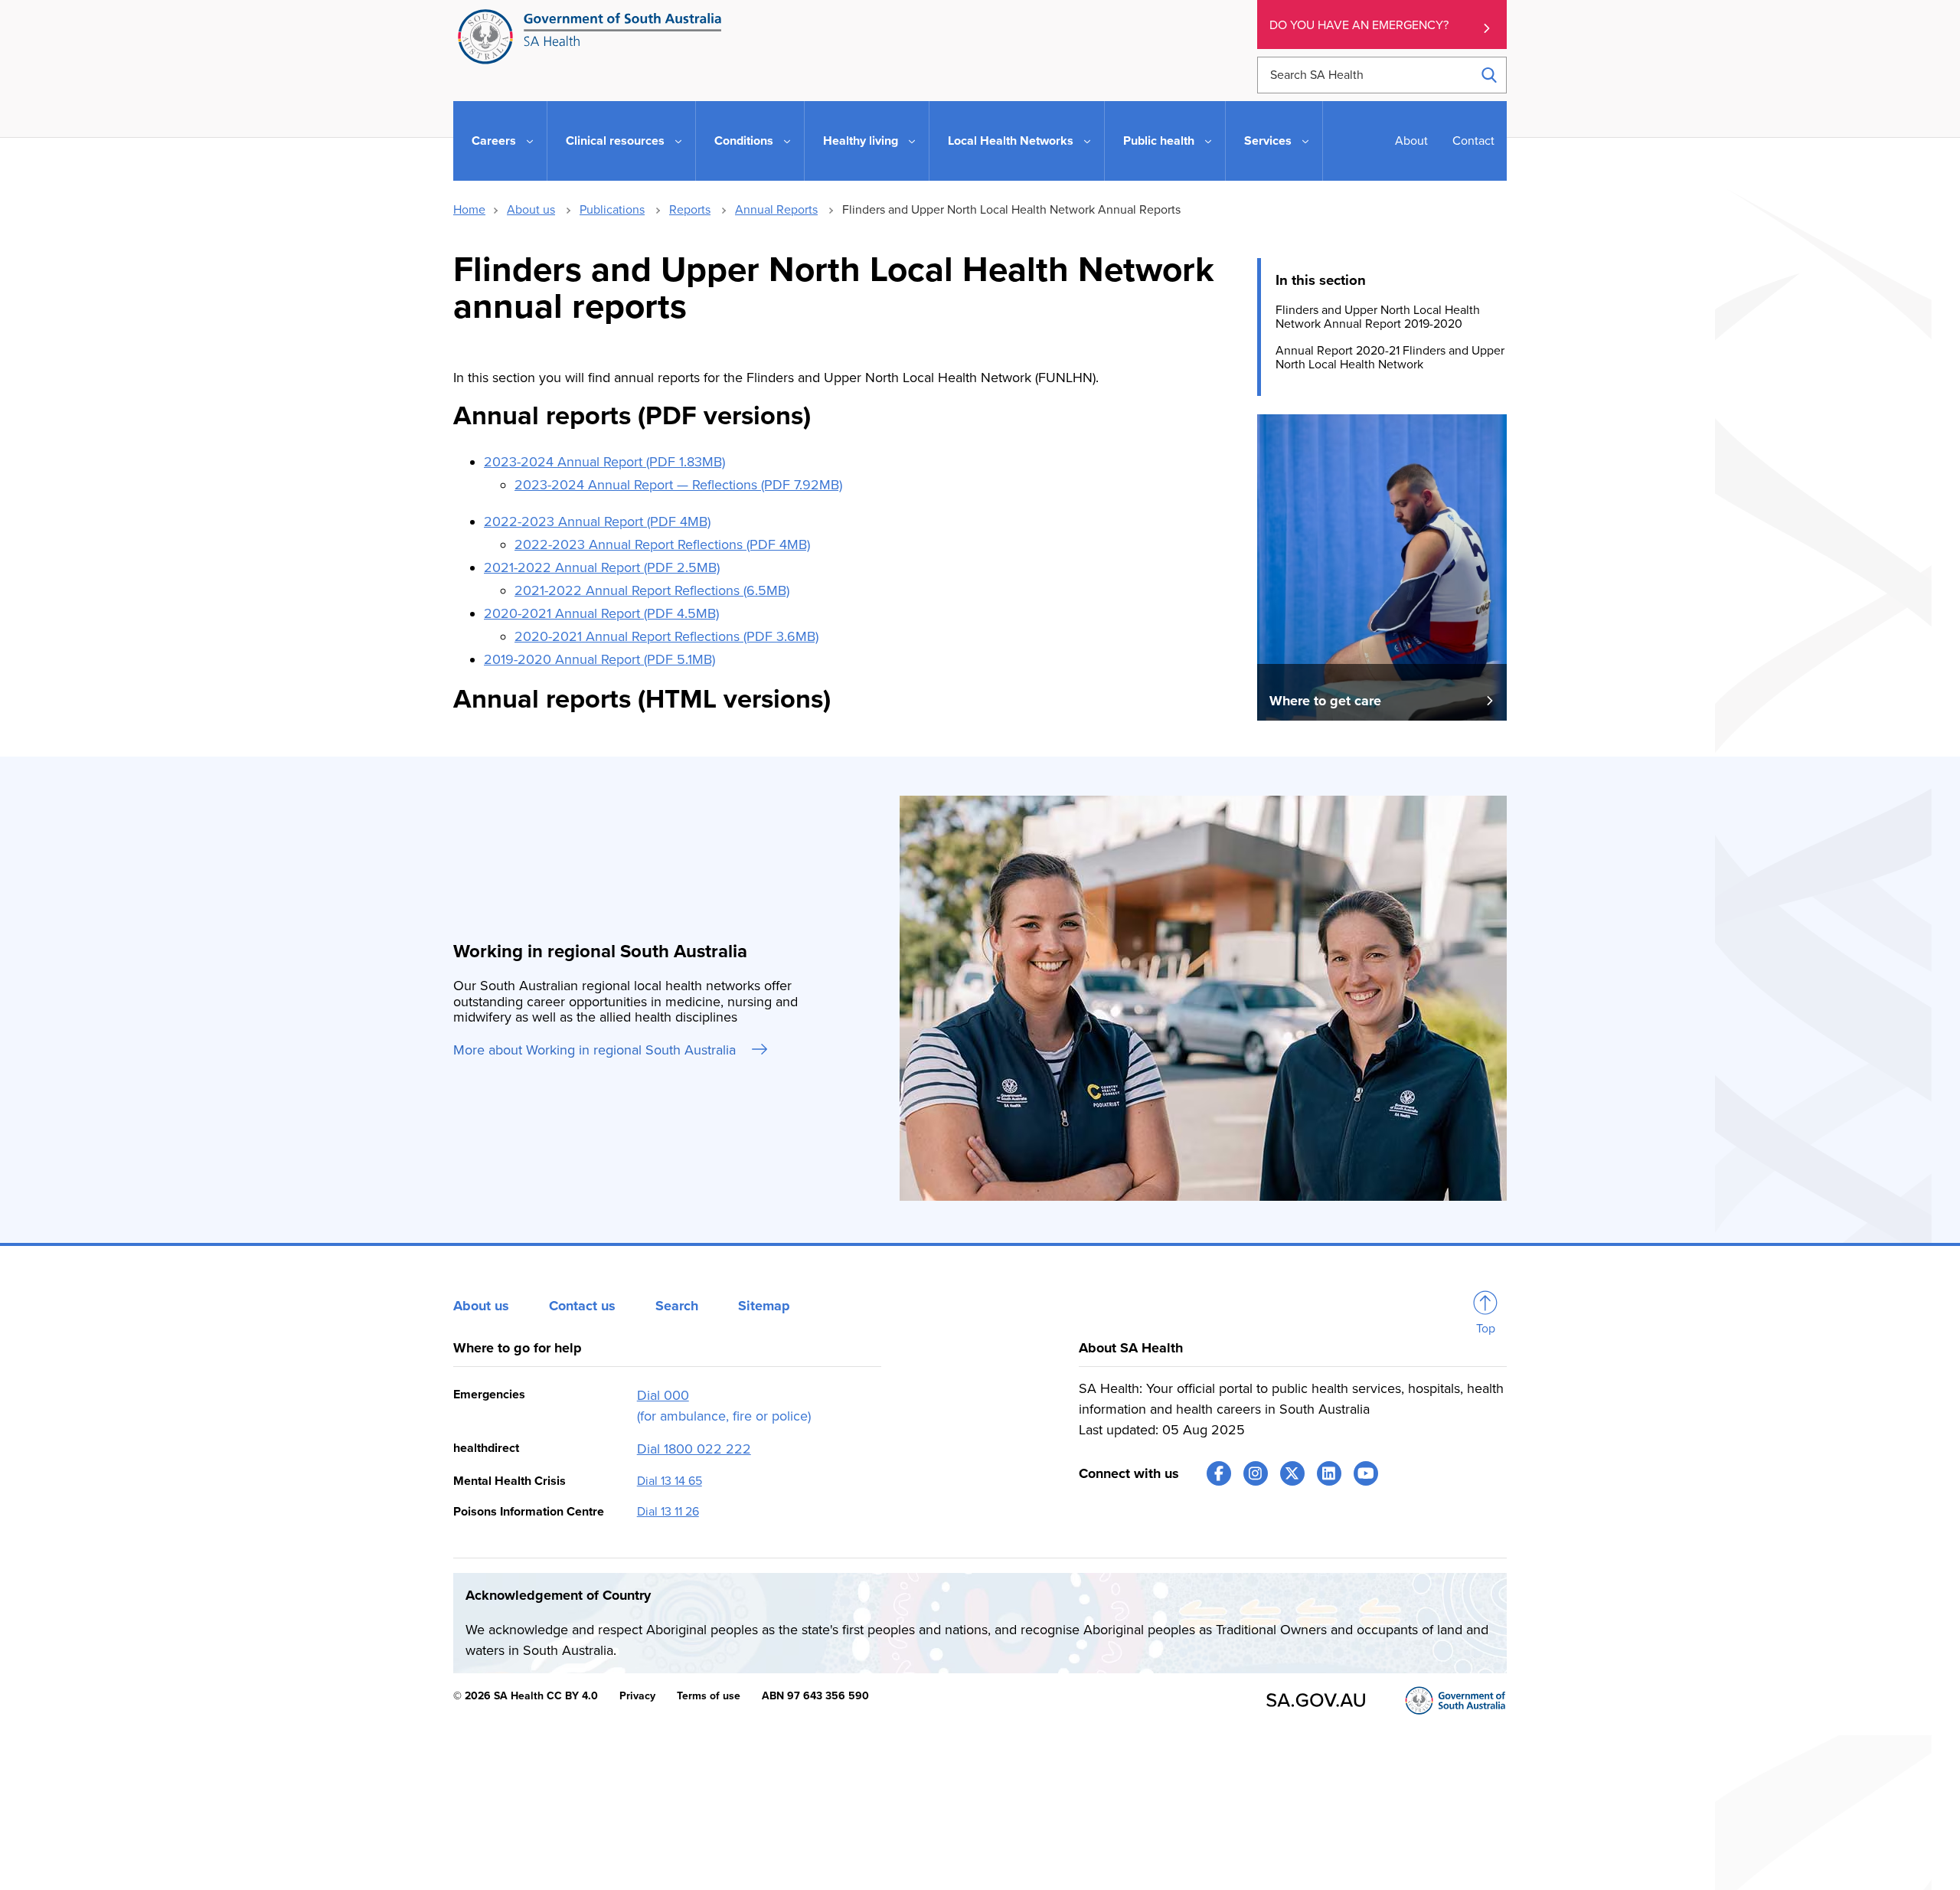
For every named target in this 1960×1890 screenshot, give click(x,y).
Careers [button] (494, 141)
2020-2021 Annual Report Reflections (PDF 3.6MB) (666, 636)
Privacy (637, 1696)
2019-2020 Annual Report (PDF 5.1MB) (599, 659)
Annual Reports (776, 210)
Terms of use (709, 1696)
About (1411, 141)
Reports (690, 210)
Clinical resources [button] (615, 141)
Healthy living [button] (861, 141)
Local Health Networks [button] (1011, 141)
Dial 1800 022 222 (694, 1449)
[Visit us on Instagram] (1256, 1473)
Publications (612, 210)
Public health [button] (1159, 141)
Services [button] (1268, 141)
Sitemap (764, 1306)
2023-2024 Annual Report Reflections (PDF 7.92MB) (678, 485)
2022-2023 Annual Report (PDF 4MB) (597, 522)
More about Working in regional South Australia (596, 1050)
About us (531, 210)
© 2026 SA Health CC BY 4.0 (526, 1696)
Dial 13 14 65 (670, 1481)
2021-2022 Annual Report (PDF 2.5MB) (602, 567)
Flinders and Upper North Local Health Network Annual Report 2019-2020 (1378, 317)
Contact (1473, 141)
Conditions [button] (744, 141)
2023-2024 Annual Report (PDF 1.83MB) (604, 462)
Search (677, 1306)
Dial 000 (663, 1395)
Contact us (582, 1306)
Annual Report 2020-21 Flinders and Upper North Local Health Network (1390, 358)
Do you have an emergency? (1359, 25)
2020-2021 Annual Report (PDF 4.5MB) (601, 613)
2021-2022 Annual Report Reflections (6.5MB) (652, 590)
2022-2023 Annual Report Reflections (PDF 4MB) (662, 544)
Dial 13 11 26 (668, 1512)
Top (1486, 1329)
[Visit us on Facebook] (1219, 1473)
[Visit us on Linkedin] (1329, 1473)
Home (469, 210)
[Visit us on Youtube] (1366, 1473)
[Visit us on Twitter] (1292, 1473)
